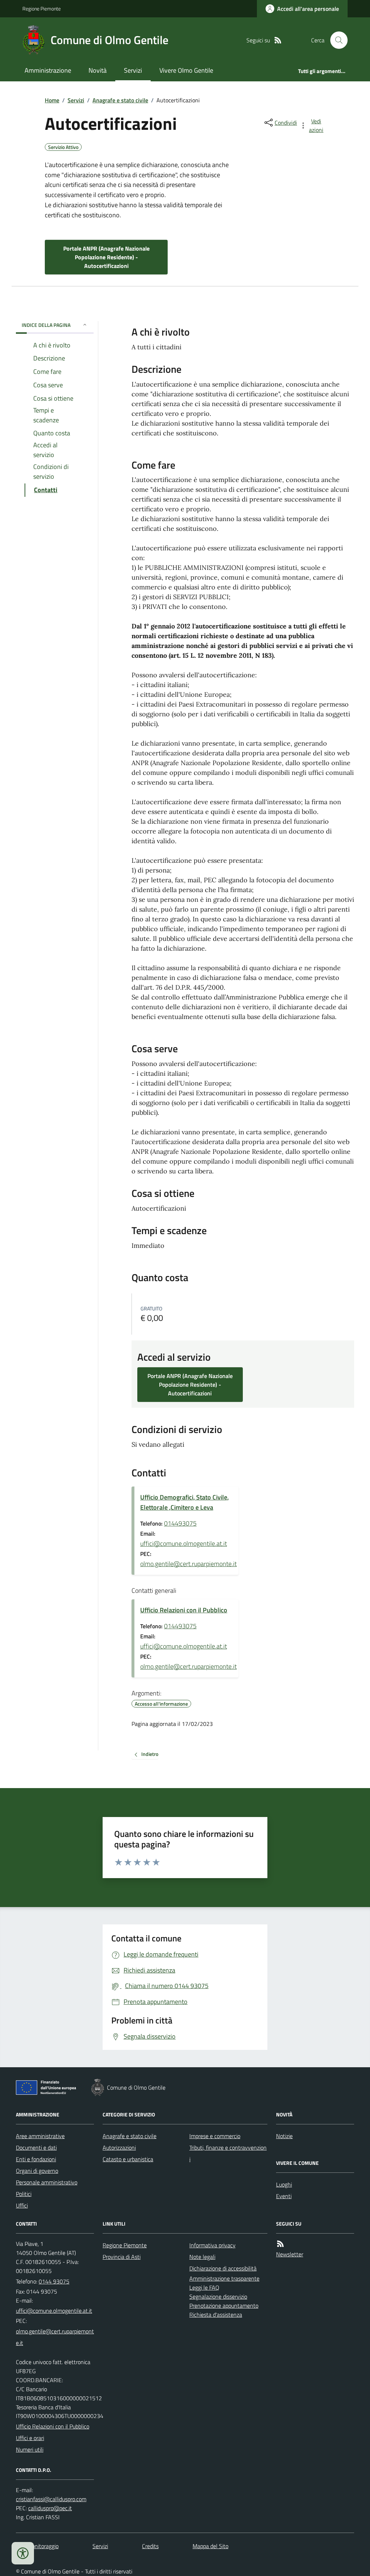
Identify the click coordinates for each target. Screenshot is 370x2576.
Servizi (133, 70)
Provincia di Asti (122, 2257)
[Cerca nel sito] (336, 40)
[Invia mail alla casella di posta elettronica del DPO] (51, 2499)
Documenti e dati (36, 2148)
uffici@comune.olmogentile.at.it (184, 1543)
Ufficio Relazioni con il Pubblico (184, 1610)
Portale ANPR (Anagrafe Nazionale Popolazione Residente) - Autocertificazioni (106, 257)
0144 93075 (54, 2281)
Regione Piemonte (42, 8)
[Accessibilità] (23, 2553)
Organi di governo (37, 2171)
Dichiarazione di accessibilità (223, 2268)
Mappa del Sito (210, 2546)
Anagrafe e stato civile (120, 100)
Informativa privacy (212, 2245)
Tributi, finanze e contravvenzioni (228, 2153)
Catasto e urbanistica (128, 2159)
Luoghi (284, 2184)
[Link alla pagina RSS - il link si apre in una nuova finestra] (278, 40)
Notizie (284, 2136)
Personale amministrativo (47, 2182)
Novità (98, 70)
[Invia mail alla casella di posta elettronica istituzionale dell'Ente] (54, 2311)
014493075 (180, 1523)
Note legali (202, 2257)
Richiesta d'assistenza (216, 2315)
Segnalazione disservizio (218, 2296)
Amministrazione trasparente (224, 2278)
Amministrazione (48, 70)
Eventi (284, 2196)
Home (52, 100)
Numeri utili (30, 2449)
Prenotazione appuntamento (224, 2306)
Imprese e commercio (215, 2136)
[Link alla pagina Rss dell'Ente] (280, 2244)
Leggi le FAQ (204, 2287)
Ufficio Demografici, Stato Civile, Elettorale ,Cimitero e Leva (184, 1502)
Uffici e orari (30, 2438)
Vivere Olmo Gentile (186, 70)
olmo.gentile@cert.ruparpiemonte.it (188, 1564)
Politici (24, 2194)
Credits (150, 2546)
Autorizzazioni (119, 2148)
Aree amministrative (40, 2136)
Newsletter (290, 2254)
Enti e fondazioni (36, 2159)
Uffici (22, 2205)
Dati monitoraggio (37, 2546)
